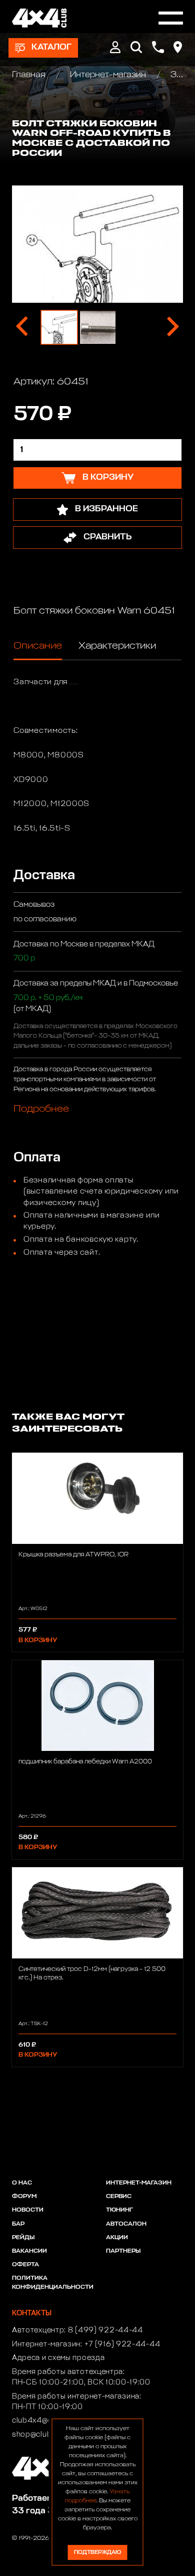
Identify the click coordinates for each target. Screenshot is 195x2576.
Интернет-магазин (108, 75)
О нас (22, 2183)
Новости (28, 2210)
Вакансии (29, 2251)
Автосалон (126, 2224)
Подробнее (41, 1109)
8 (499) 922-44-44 (105, 2330)
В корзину (38, 1640)
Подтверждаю (97, 2552)
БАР (18, 2224)
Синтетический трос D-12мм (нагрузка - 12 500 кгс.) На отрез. (92, 1973)
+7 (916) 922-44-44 (122, 2344)
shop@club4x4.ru (44, 2435)
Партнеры (123, 2251)
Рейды (23, 2238)
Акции (117, 2238)
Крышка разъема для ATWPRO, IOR (73, 1555)
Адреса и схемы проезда (58, 2358)
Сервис (119, 2197)
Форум (24, 2197)
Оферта (25, 2265)
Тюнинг (119, 2210)
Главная (30, 75)
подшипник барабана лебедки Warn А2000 (85, 1762)
